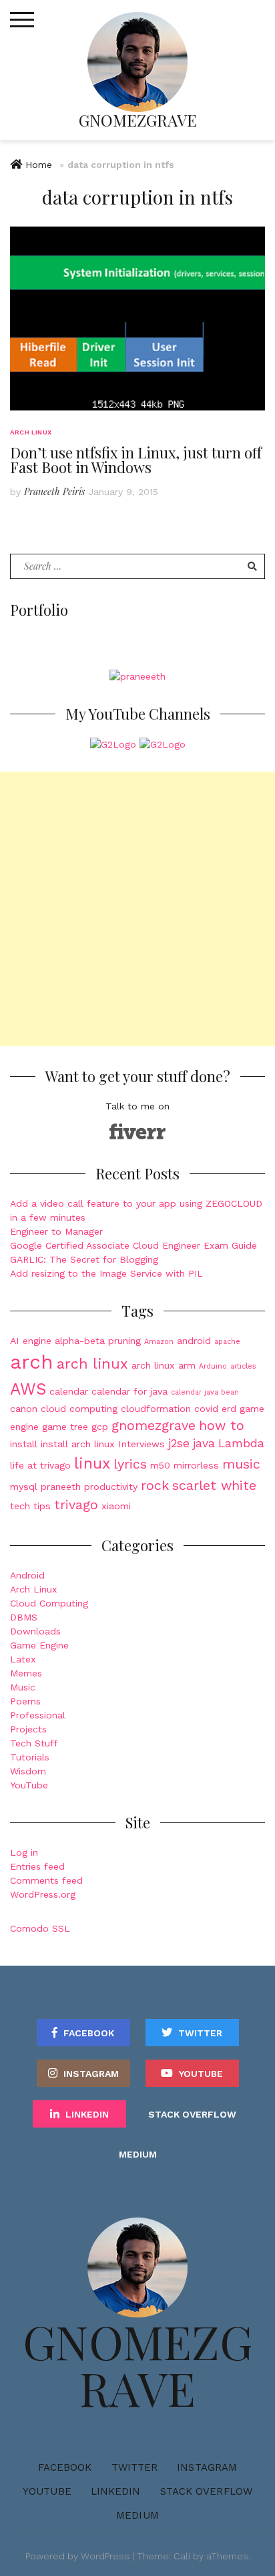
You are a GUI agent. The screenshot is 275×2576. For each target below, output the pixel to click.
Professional (38, 1715)
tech (20, 1506)
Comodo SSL (40, 1928)
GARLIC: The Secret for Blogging (84, 1259)
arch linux (92, 1364)
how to (222, 1426)
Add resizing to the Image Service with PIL (106, 1273)
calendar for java (129, 1391)
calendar (69, 1391)
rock (155, 1486)
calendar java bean (205, 1392)
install (24, 1444)
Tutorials (30, 1757)
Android (27, 1575)
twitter (200, 2033)
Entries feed (37, 1866)
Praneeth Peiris (54, 491)
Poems (25, 1701)
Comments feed (46, 1880)
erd (229, 1409)
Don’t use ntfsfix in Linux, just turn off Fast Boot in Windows (136, 460)
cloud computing (79, 1409)
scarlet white (214, 1486)
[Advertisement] (137, 909)
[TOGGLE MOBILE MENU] (22, 20)
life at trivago (40, 1465)
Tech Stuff (34, 1743)
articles (243, 1366)
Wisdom (28, 1771)
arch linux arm (164, 1365)
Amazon (159, 1342)
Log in (24, 1852)
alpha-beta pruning (98, 1341)
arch (32, 1362)
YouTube (29, 1785)
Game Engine (39, 1645)
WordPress (105, 2556)
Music (23, 1687)
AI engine (31, 1341)
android (194, 1341)
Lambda (241, 1443)
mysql (24, 1487)
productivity (111, 1487)
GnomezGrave (138, 120)
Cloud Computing (49, 1603)
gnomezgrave (154, 1426)
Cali (182, 2556)
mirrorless (196, 1465)
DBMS (24, 1617)
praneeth (61, 1487)
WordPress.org (43, 1894)
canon (24, 1409)
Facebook (89, 2033)
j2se (179, 1443)
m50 (160, 1465)
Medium (138, 2154)
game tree (65, 1427)
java (204, 1443)
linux (92, 1464)
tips (42, 1506)
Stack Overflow (192, 2114)
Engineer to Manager (56, 1231)
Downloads (35, 1631)
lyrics (130, 1464)
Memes (26, 1673)
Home (39, 165)
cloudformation (156, 1409)
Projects (28, 1729)
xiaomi (116, 1506)
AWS (28, 1389)
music (241, 1464)
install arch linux (78, 1444)
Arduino (213, 1366)
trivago (76, 1505)
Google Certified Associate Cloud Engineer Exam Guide (133, 1245)
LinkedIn (87, 2114)
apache (227, 1342)
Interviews (142, 1444)
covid (206, 1409)
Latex (23, 1659)
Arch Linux (31, 432)
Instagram (91, 2074)
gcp (100, 1427)
